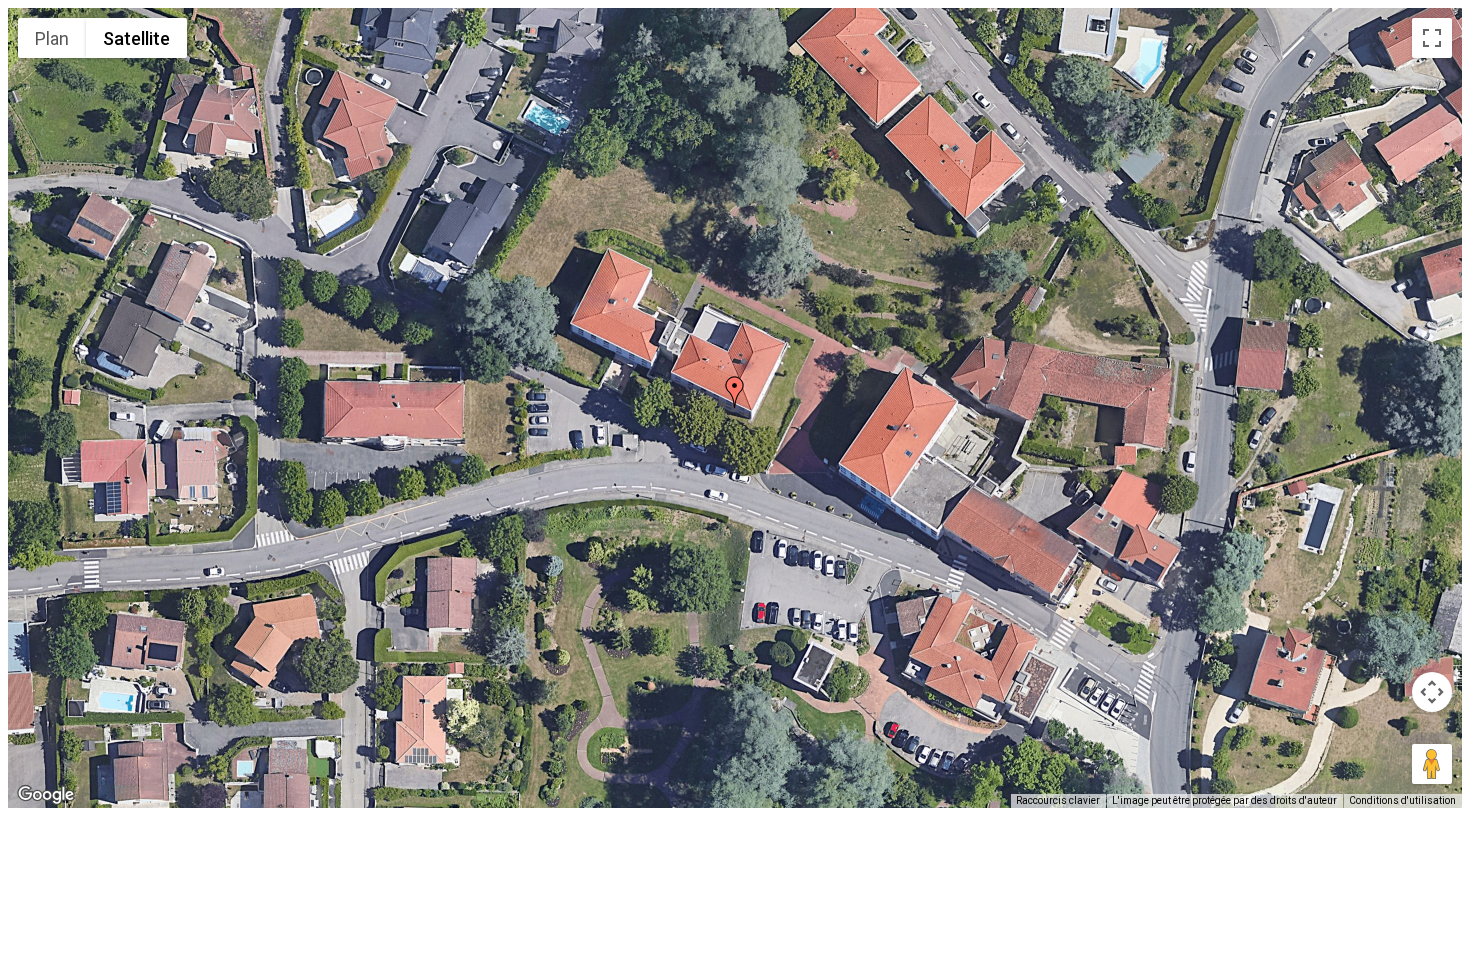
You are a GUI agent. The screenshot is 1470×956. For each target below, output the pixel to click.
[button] (735, 392)
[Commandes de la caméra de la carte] (1432, 692)
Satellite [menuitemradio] (136, 38)
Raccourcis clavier (1058, 800)
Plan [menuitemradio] (52, 38)
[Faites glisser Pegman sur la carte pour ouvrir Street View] (1432, 764)
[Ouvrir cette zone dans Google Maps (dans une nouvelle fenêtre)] (46, 795)
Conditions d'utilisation (1402, 800)
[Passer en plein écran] (1432, 38)
